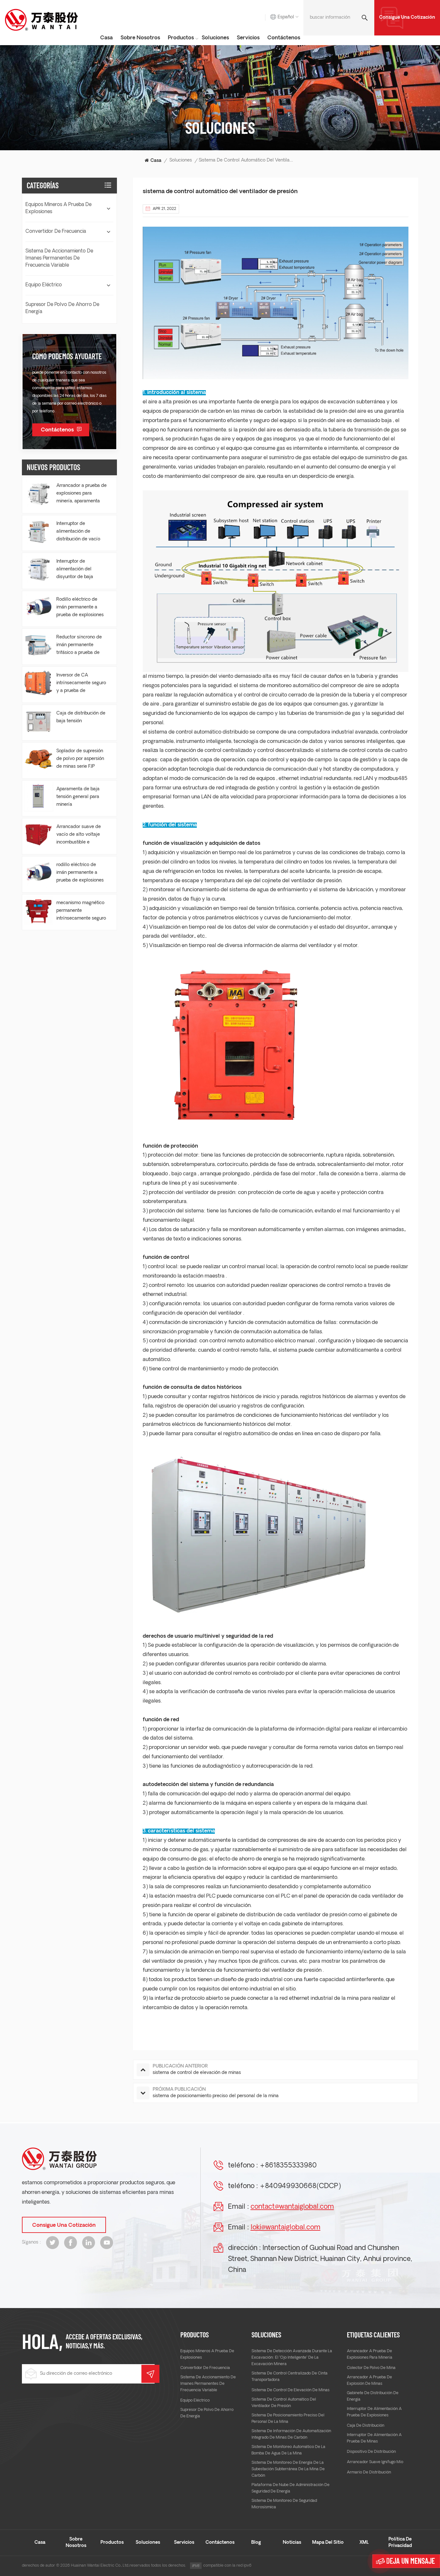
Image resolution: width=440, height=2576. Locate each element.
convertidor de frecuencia (56, 232)
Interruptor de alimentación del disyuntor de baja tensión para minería (78, 570)
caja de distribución (366, 2426)
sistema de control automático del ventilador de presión (284, 2403)
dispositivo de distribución (371, 2452)
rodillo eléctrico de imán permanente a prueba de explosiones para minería (80, 873)
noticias (292, 2543)
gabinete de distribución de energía (373, 2396)
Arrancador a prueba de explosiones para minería (370, 2354)
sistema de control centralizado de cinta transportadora (290, 2377)
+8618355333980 (288, 2166)
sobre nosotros (140, 38)
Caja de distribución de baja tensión (81, 717)
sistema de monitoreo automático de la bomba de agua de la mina (288, 2450)
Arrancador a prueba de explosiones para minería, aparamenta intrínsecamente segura (81, 494)
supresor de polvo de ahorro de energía (62, 308)
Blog (256, 2543)
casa (106, 38)
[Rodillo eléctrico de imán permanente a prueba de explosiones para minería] (38, 607)
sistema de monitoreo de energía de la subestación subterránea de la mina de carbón (288, 2469)
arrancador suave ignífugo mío (375, 2462)
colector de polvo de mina (371, 2368)
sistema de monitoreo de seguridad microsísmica (284, 2504)
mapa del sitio (328, 2543)
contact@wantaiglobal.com (292, 2207)
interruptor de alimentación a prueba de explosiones (374, 2412)
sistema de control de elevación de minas (291, 2390)
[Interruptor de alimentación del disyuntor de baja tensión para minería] (38, 569)
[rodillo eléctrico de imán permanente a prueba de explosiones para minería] (38, 873)
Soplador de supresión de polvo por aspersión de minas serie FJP (80, 759)
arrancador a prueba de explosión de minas (369, 2381)
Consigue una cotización (407, 18)
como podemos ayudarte (67, 356)
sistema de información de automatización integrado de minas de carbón (291, 2434)
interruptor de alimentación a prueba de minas (374, 2438)
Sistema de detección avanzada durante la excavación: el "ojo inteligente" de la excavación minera (292, 2358)
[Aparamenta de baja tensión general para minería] (38, 797)
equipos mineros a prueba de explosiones (58, 208)
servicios (248, 38)
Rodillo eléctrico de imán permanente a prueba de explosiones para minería (80, 608)
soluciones (215, 38)
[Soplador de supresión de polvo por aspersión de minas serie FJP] (38, 759)
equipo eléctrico (44, 285)
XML (364, 2543)
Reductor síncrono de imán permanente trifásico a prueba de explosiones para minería (79, 646)
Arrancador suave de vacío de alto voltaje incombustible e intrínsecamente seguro (81, 835)
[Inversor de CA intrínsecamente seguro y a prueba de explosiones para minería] (38, 683)
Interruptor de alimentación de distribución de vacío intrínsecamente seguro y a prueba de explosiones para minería (81, 532)
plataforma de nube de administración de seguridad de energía (291, 2488)
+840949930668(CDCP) (300, 2186)
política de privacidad (400, 2543)
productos (181, 38)
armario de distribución (369, 2472)
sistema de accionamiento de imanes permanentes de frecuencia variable (59, 258)
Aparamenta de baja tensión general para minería (78, 797)
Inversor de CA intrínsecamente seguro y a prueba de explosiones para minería (81, 684)
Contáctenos (284, 38)
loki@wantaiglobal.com (286, 2228)
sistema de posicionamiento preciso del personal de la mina (288, 2419)
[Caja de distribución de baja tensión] (38, 721)
